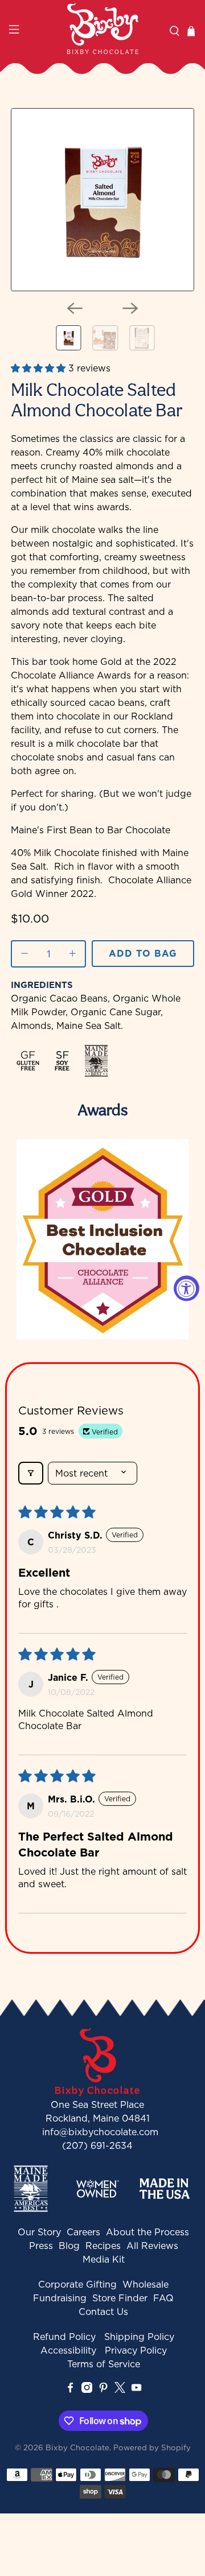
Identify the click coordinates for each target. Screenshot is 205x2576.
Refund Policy (64, 2337)
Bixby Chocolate (77, 2447)
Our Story (39, 2232)
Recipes (103, 2246)
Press (41, 2246)
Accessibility (68, 2350)
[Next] (130, 308)
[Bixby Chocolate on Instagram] (87, 2389)
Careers (83, 2232)
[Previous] (75, 308)
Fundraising (60, 2298)
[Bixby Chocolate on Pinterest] (103, 2389)
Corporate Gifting (77, 2284)
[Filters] (31, 1473)
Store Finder (120, 2298)
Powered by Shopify (152, 2447)
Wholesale (145, 2284)
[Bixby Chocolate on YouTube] (136, 2389)
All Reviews (152, 2246)
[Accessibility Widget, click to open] (186, 1288)
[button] (40, 368)
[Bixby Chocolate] (102, 28)
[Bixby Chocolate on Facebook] (70, 2389)
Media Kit (104, 2259)
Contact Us (103, 2312)
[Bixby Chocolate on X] (120, 2389)
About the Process (147, 2232)
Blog (69, 2246)
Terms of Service (104, 2364)
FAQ (163, 2298)
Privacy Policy (136, 2350)
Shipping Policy (139, 2337)
